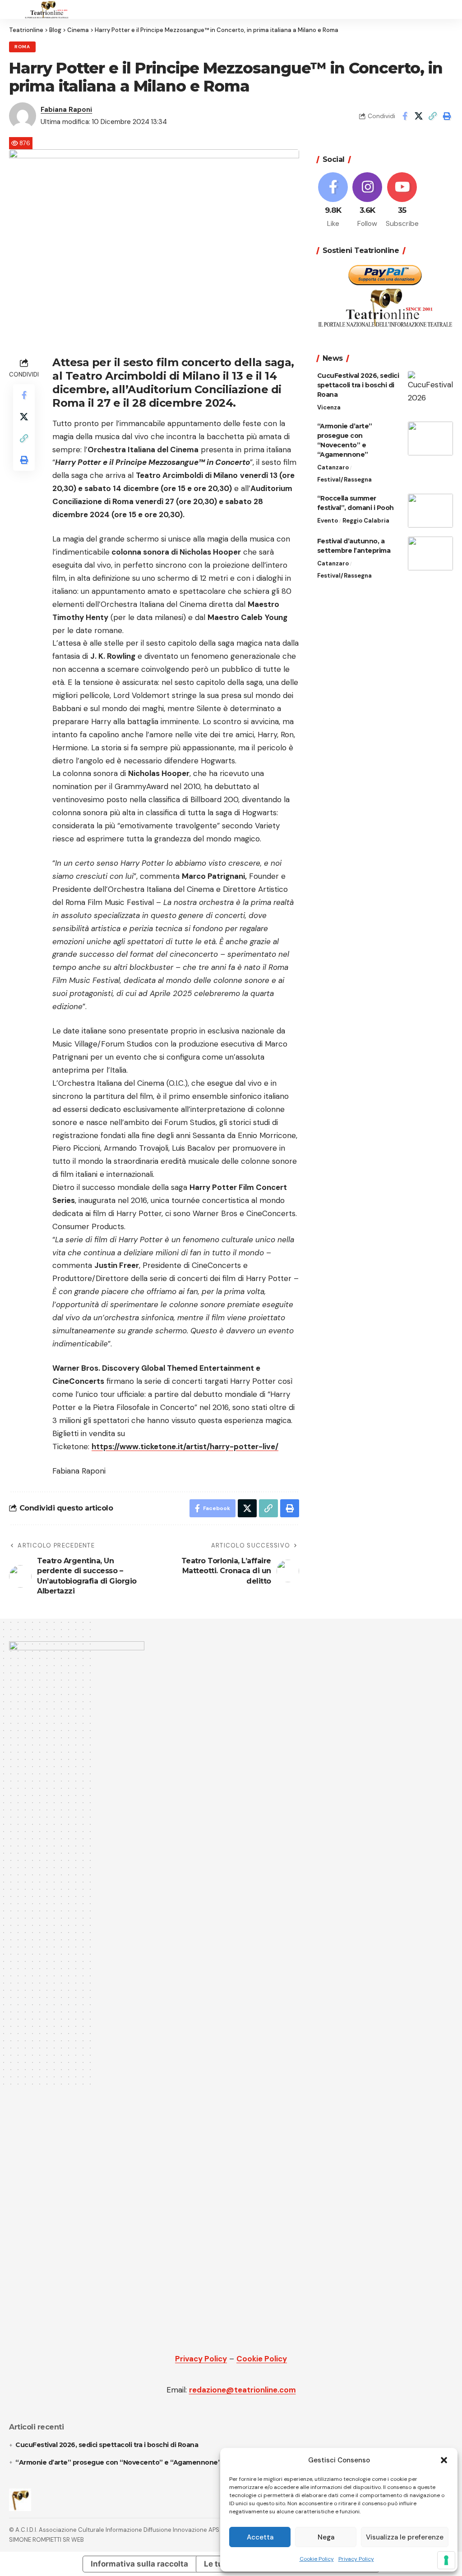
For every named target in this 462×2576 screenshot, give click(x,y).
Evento (328, 521)
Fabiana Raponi (66, 110)
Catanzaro (333, 467)
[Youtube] (402, 201)
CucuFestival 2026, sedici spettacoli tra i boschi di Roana (358, 385)
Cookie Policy (317, 2559)
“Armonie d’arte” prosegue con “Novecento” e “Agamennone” (118, 2462)
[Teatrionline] (47, 9)
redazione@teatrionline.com (243, 2390)
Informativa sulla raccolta (139, 2564)
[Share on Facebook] (405, 116)
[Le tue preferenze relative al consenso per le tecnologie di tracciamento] (446, 2560)
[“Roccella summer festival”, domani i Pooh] (430, 511)
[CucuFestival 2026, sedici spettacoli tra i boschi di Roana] (430, 388)
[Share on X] (419, 116)
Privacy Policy (356, 2559)
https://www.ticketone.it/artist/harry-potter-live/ (185, 1446)
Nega (326, 2537)
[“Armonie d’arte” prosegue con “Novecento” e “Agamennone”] (430, 439)
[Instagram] (367, 201)
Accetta (260, 2537)
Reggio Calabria (366, 521)
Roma (22, 47)
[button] (444, 2460)
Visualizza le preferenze (405, 2537)
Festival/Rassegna (344, 480)
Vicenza (329, 407)
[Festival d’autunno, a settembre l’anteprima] (430, 553)
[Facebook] (333, 201)
